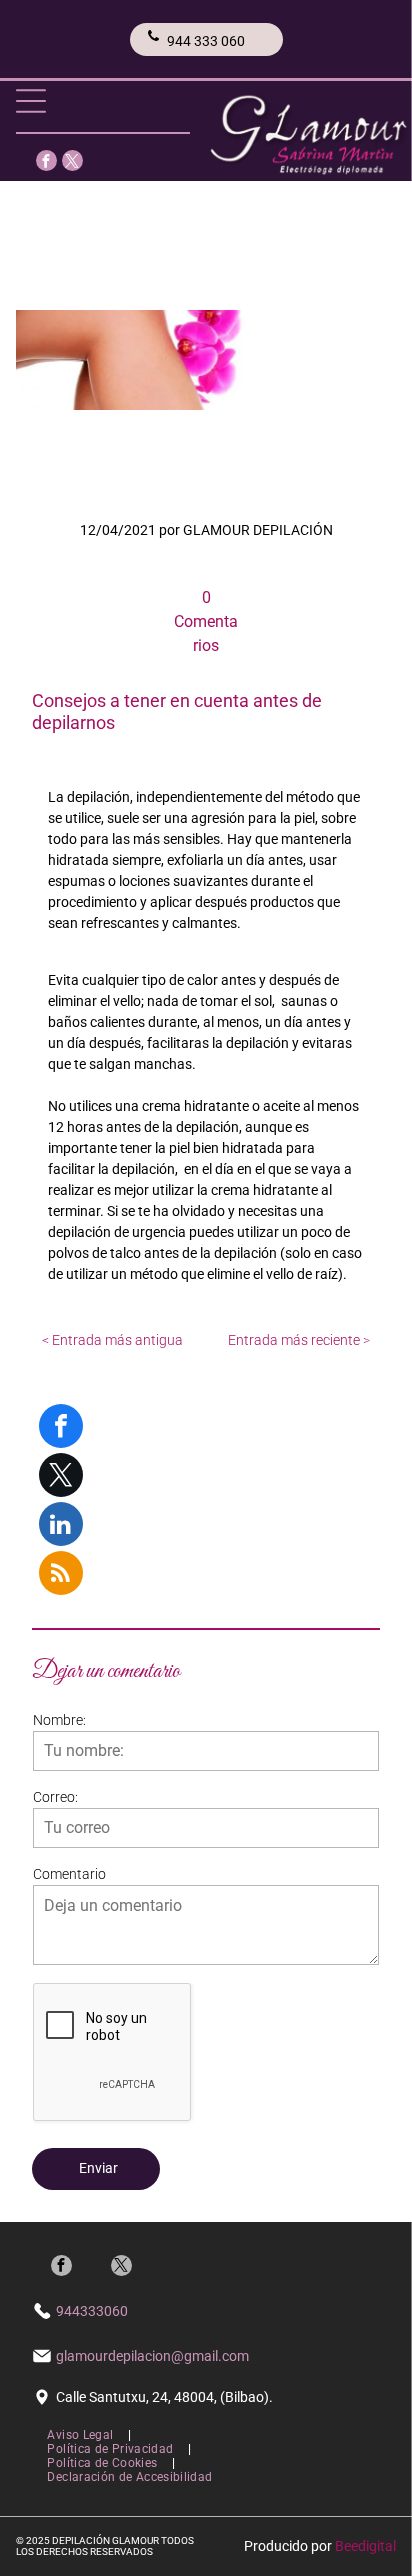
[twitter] (72, 163)
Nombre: (59, 1720)
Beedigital (365, 2546)
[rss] (61, 1575)
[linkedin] (61, 1526)
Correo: (55, 1797)
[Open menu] (31, 101)
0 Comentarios (206, 621)
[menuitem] (81, 2435)
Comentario (69, 1874)
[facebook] (46, 163)
